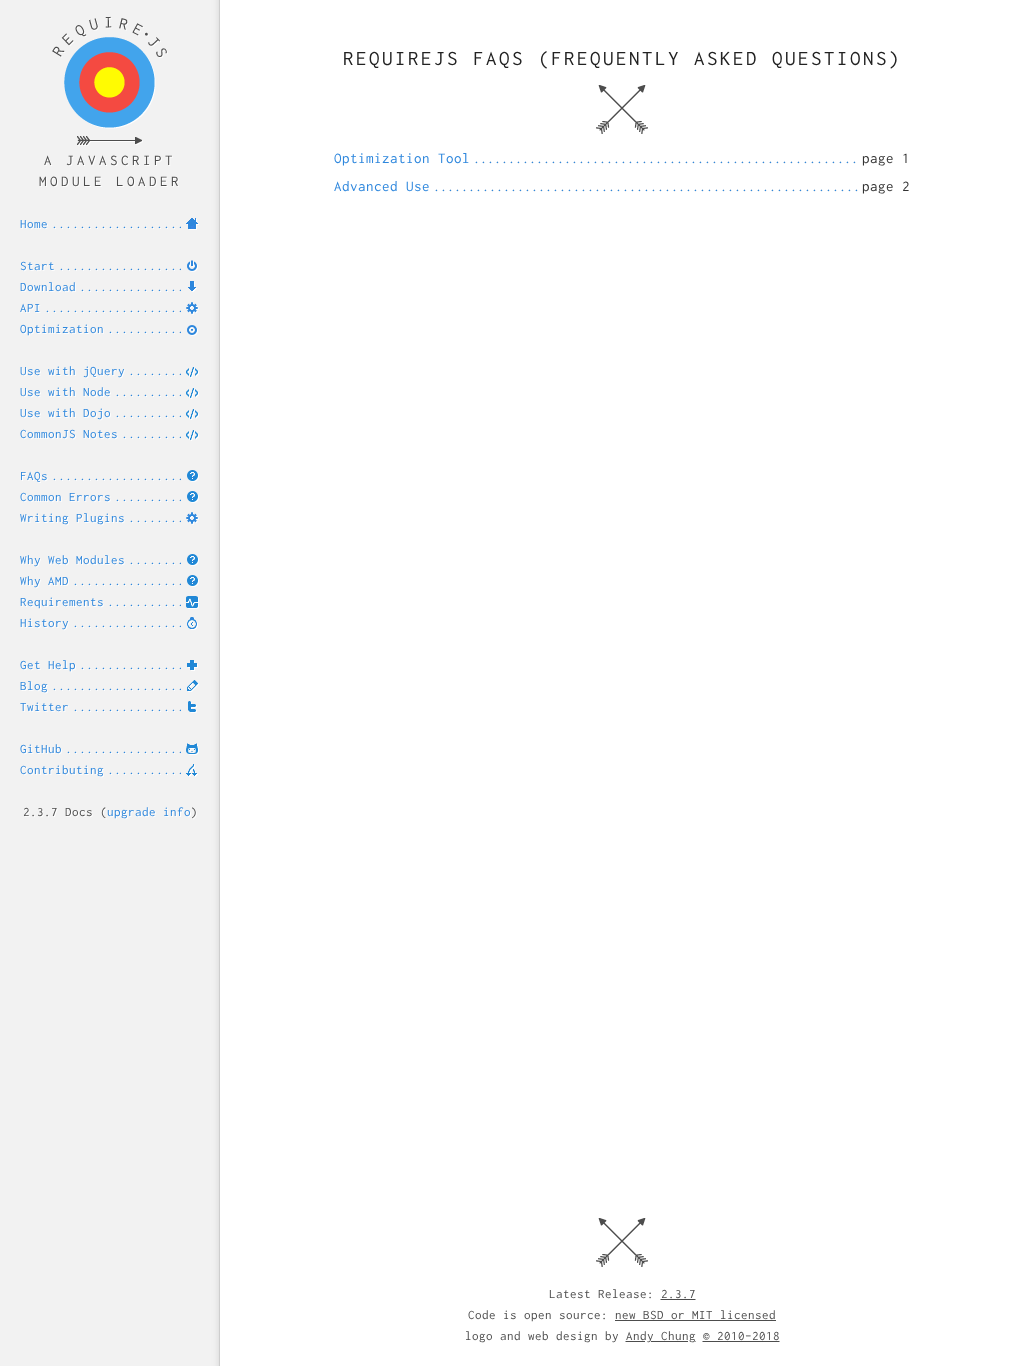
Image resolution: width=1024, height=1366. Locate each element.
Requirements (62, 601)
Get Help (48, 664)
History (44, 622)
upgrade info (149, 811)
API (30, 307)
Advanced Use (382, 186)
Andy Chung (661, 1335)
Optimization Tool (402, 158)
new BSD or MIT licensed (695, 1314)
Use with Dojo (65, 412)
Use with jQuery (72, 370)
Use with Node (65, 391)
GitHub (41, 748)
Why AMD (44, 580)
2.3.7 (678, 1293)
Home (34, 223)
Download (48, 286)
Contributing (62, 769)
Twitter (44, 706)
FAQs (34, 475)
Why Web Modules (72, 559)
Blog (34, 685)
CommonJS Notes (69, 433)
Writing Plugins (72, 517)
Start (37, 265)
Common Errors (65, 496)
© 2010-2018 (741, 1335)
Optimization (62, 328)
